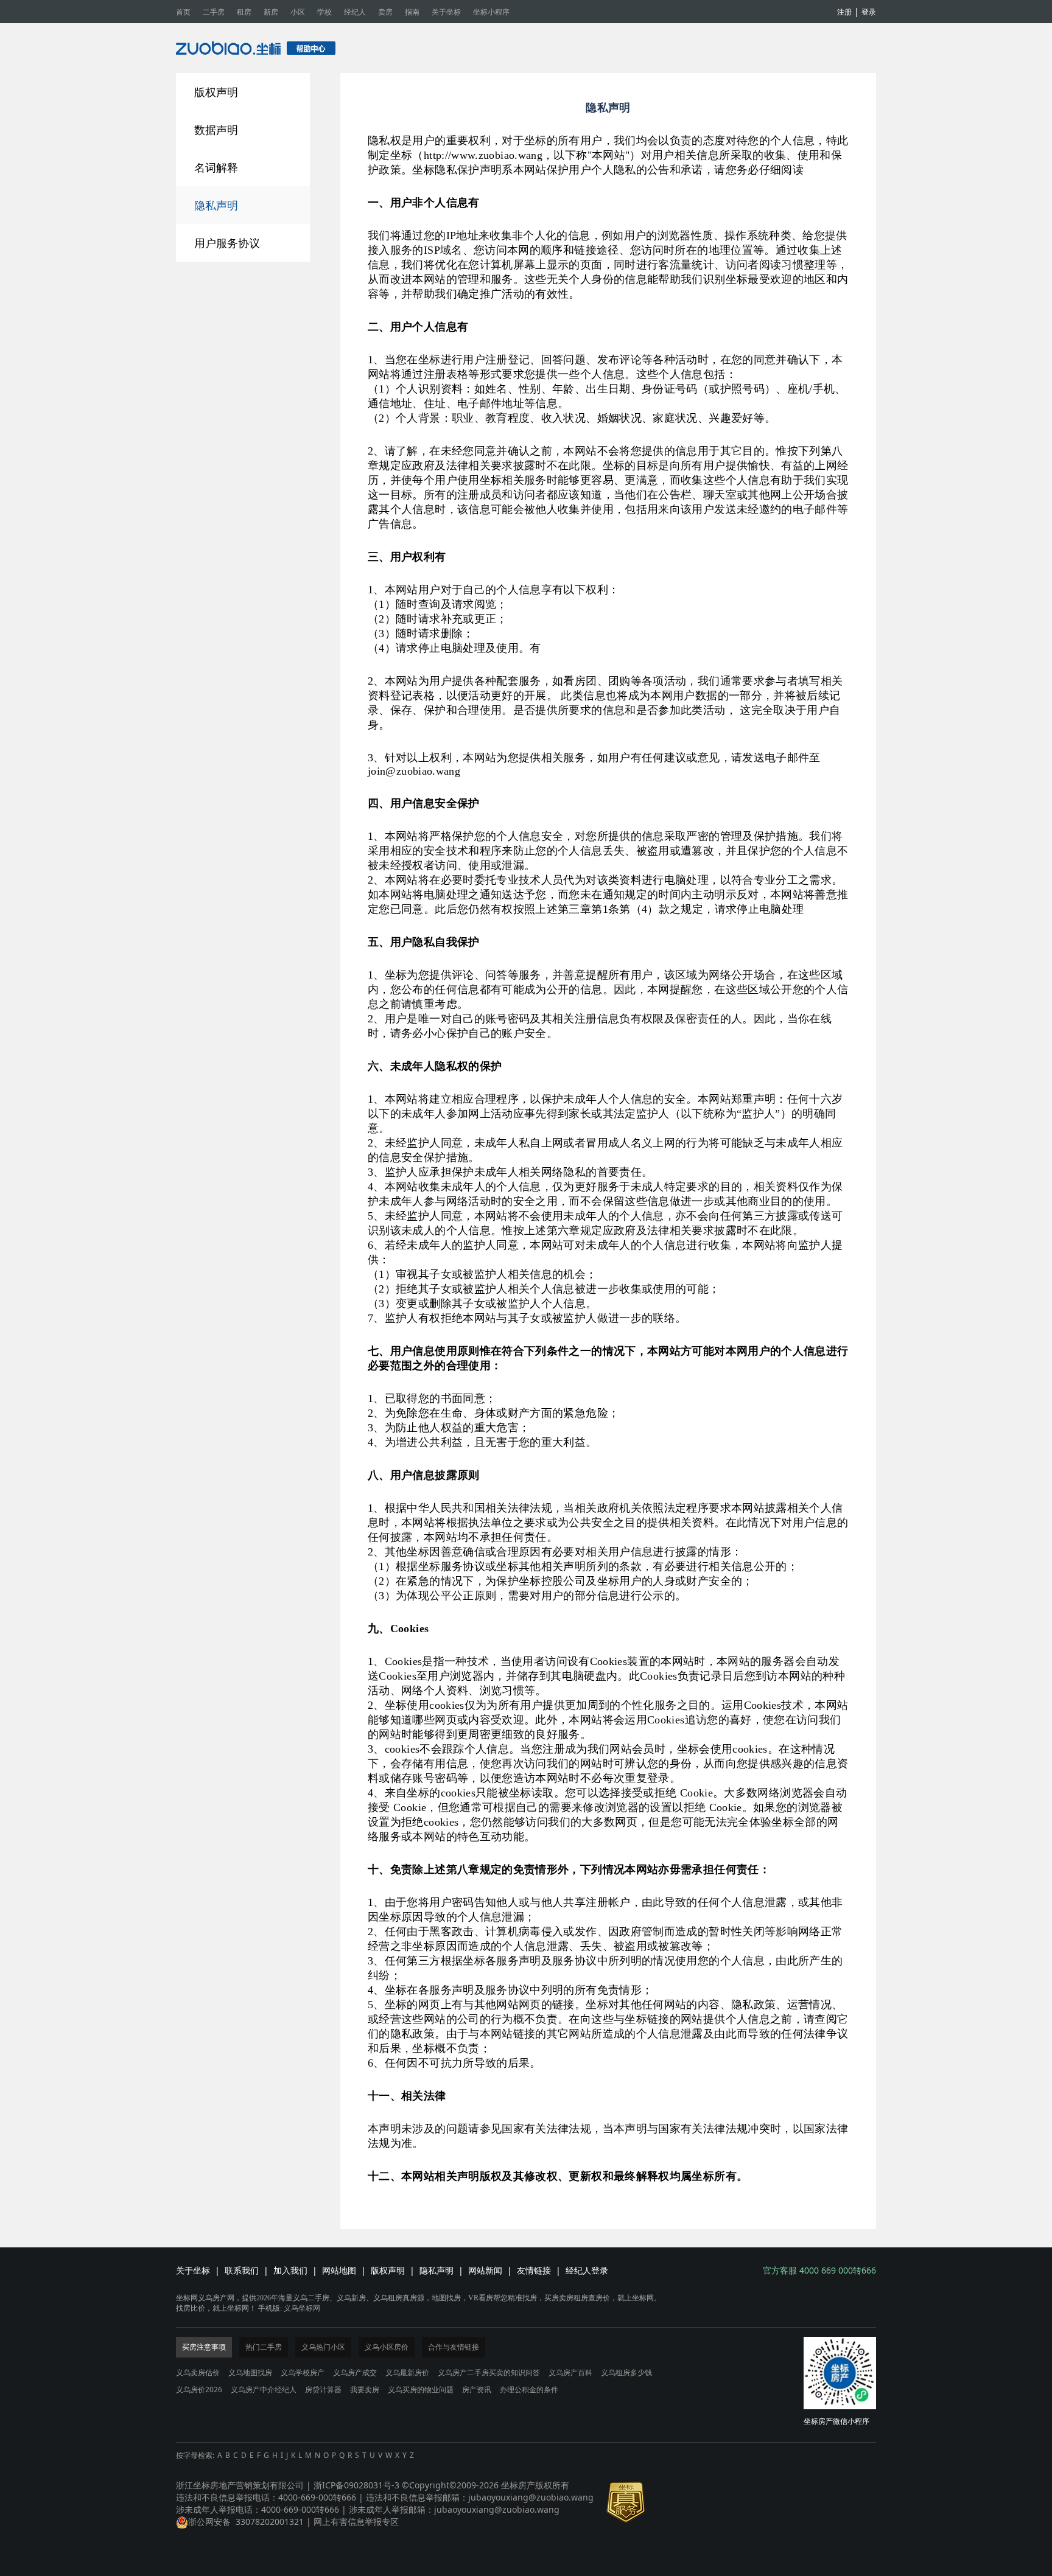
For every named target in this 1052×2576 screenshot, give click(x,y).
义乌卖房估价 (198, 2372)
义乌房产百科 (570, 2372)
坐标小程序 (491, 12)
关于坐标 (446, 12)
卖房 (385, 12)
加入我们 (290, 2270)
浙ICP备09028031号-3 (356, 2485)
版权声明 (216, 92)
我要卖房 (365, 2389)
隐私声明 (216, 205)
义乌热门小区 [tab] (323, 2347)
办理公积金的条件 (529, 2389)
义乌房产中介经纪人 (264, 2389)
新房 (271, 12)
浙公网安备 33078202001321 (246, 2522)
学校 (324, 12)
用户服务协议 (227, 243)
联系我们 (242, 2270)
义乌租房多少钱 (626, 2372)
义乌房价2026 (199, 2389)
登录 (869, 12)
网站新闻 (485, 2270)
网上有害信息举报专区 (356, 2522)
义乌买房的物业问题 (421, 2389)
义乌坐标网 (302, 2308)
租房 (244, 12)
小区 (298, 12)
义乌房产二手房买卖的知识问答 (489, 2372)
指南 (412, 12)
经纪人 (355, 12)
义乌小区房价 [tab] (387, 2347)
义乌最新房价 (407, 2372)
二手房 (214, 12)
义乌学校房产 (303, 2372)
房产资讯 (477, 2389)
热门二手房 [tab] (264, 2347)
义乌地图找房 (250, 2372)
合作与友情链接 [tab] (454, 2347)
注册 (844, 12)
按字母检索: (195, 2455)
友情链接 (534, 2270)
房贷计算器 (323, 2389)
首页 (183, 12)
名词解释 (216, 167)
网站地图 (339, 2270)
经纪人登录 (587, 2270)
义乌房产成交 (355, 2372)
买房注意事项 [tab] (204, 2347)
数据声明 (216, 130)
